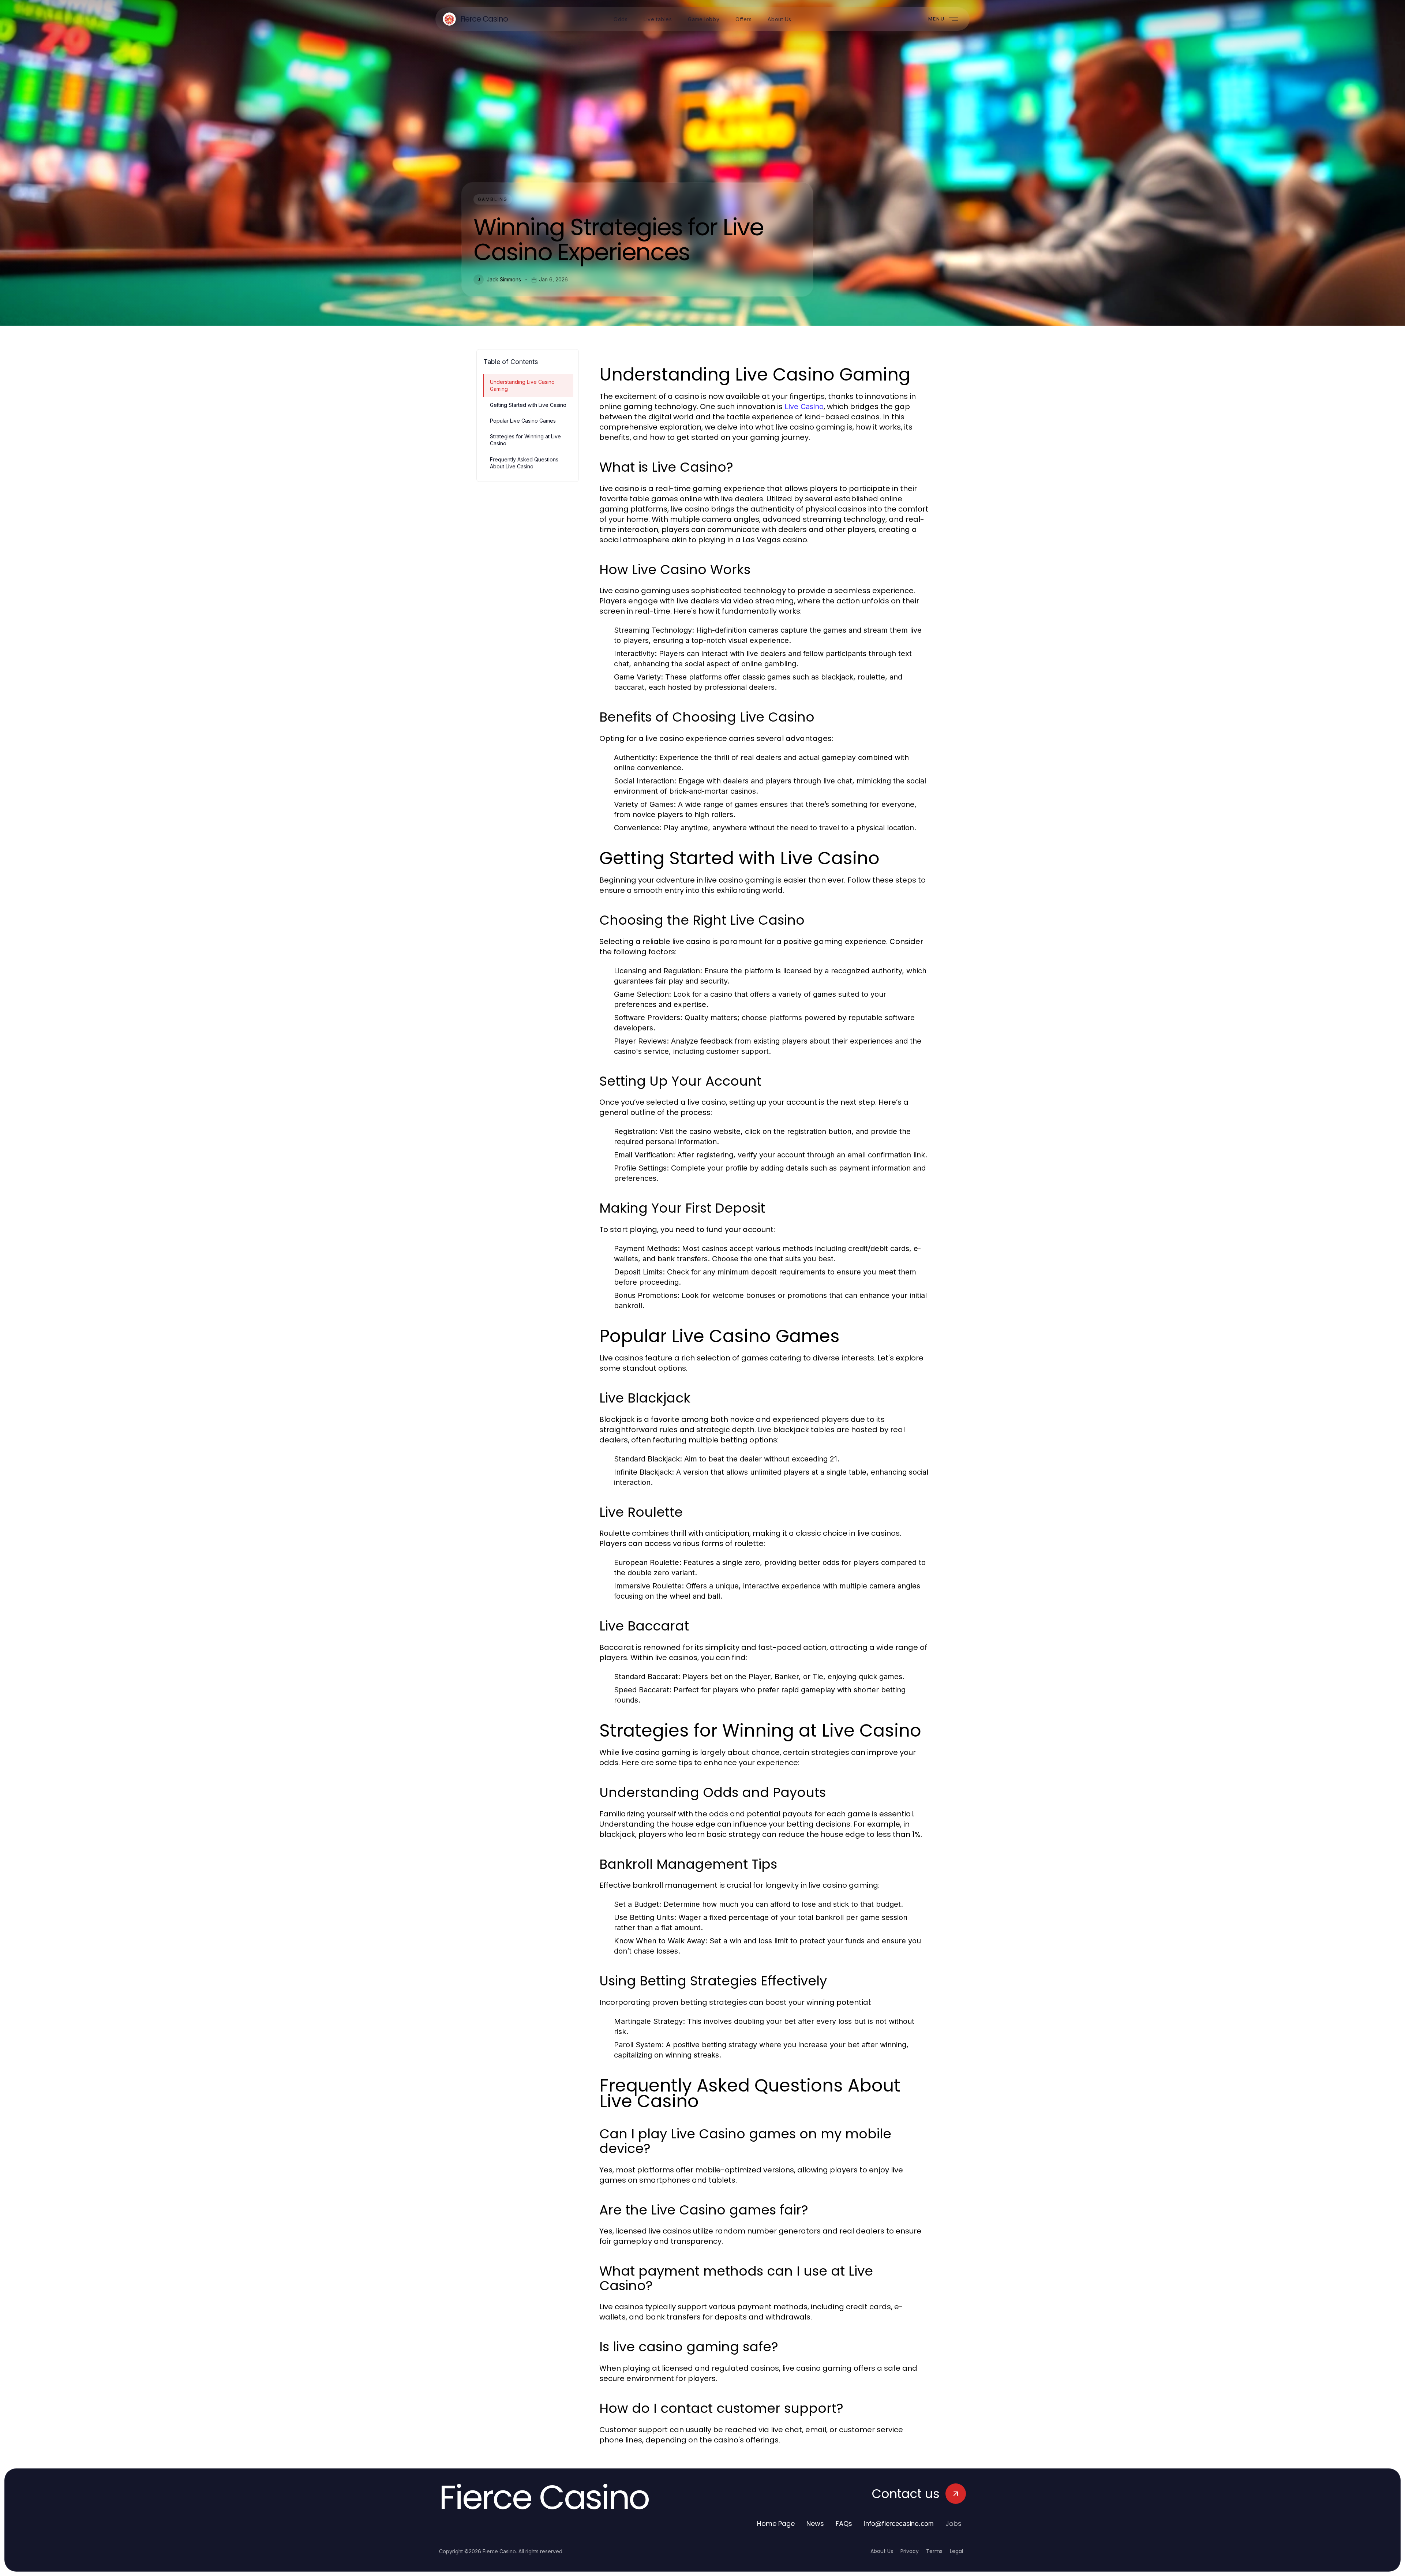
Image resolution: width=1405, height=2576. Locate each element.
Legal (956, 2551)
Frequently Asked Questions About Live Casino (524, 463)
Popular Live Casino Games (523, 421)
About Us (882, 2551)
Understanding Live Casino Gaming (522, 385)
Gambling (493, 199)
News (815, 2523)
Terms (934, 2551)
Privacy (910, 2551)
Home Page (776, 2523)
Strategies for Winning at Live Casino (525, 440)
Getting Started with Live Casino (528, 405)
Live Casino (804, 407)
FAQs (844, 2523)
